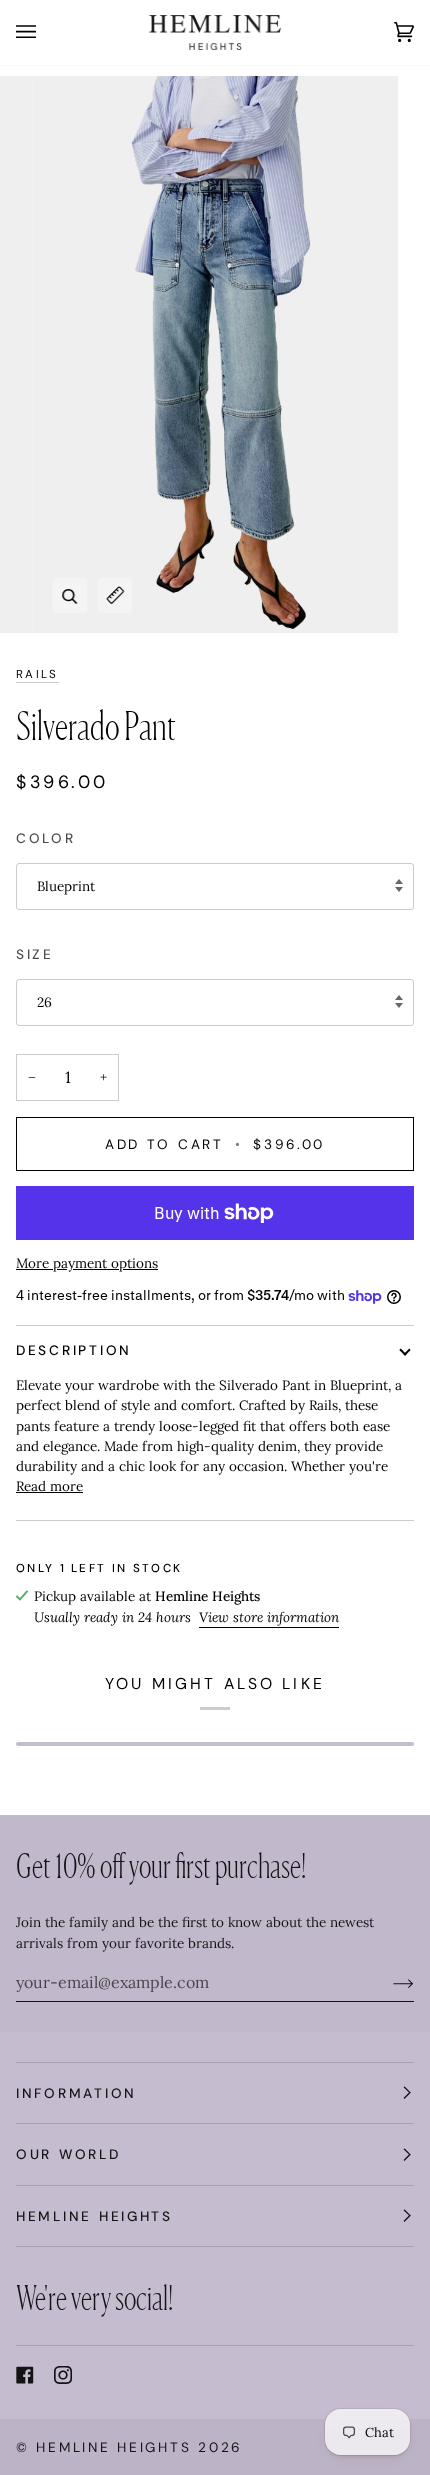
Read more (49, 1486)
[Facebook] (25, 2375)
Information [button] (76, 2093)
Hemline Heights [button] (94, 2216)
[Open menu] (46, 32)
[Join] (387, 1982)
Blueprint (66, 886)
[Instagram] (63, 2375)
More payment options (87, 1263)
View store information (269, 1617)
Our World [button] (68, 2154)
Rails (37, 674)
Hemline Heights (113, 2447)
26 (44, 1002)
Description (74, 1350)
